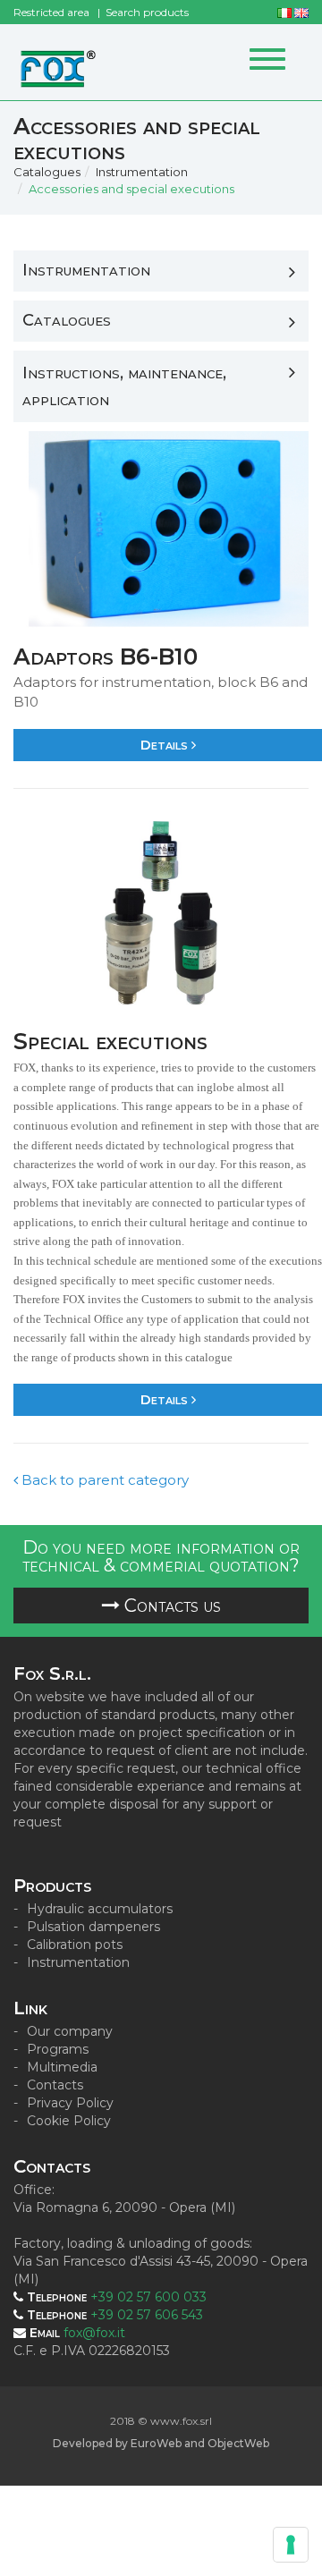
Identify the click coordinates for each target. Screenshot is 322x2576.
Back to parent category (103, 1480)
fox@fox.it (94, 2333)
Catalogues (47, 172)
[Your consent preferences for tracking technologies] (291, 2545)
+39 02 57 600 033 (148, 2297)
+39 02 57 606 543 (147, 2315)
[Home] (58, 62)
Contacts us (170, 1606)
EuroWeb (156, 2443)
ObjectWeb (238, 2443)
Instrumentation (142, 172)
